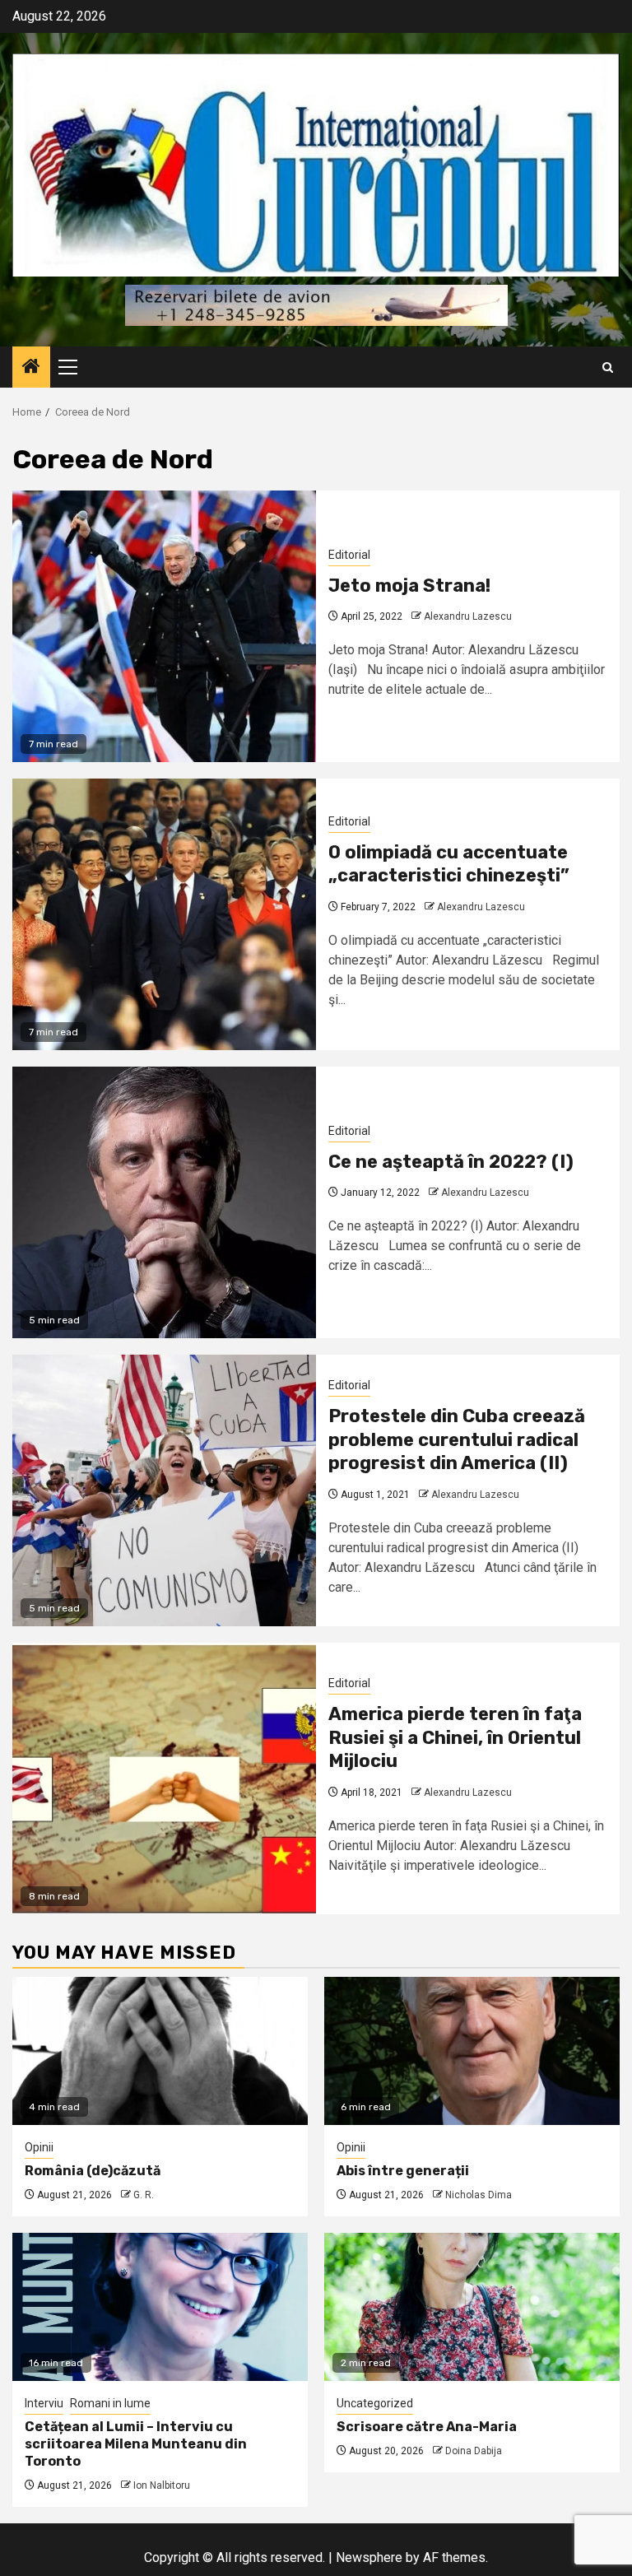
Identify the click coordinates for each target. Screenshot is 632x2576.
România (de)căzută (93, 2171)
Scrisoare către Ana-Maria (427, 2427)
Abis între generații (403, 2171)
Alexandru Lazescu (468, 616)
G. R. (144, 2195)
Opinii (39, 2147)
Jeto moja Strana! (409, 586)
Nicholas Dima (479, 2195)
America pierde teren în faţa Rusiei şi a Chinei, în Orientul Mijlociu (455, 1737)
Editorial (349, 555)
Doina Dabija (474, 2451)
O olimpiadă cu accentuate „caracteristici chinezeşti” (449, 864)
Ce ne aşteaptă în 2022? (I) (451, 1162)
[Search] (608, 367)
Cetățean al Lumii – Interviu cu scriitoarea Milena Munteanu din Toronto (136, 2444)
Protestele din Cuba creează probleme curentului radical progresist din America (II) (457, 1439)
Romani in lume (110, 2403)
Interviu (44, 2403)
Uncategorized (375, 2403)
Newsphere (369, 2557)
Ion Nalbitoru (162, 2485)
